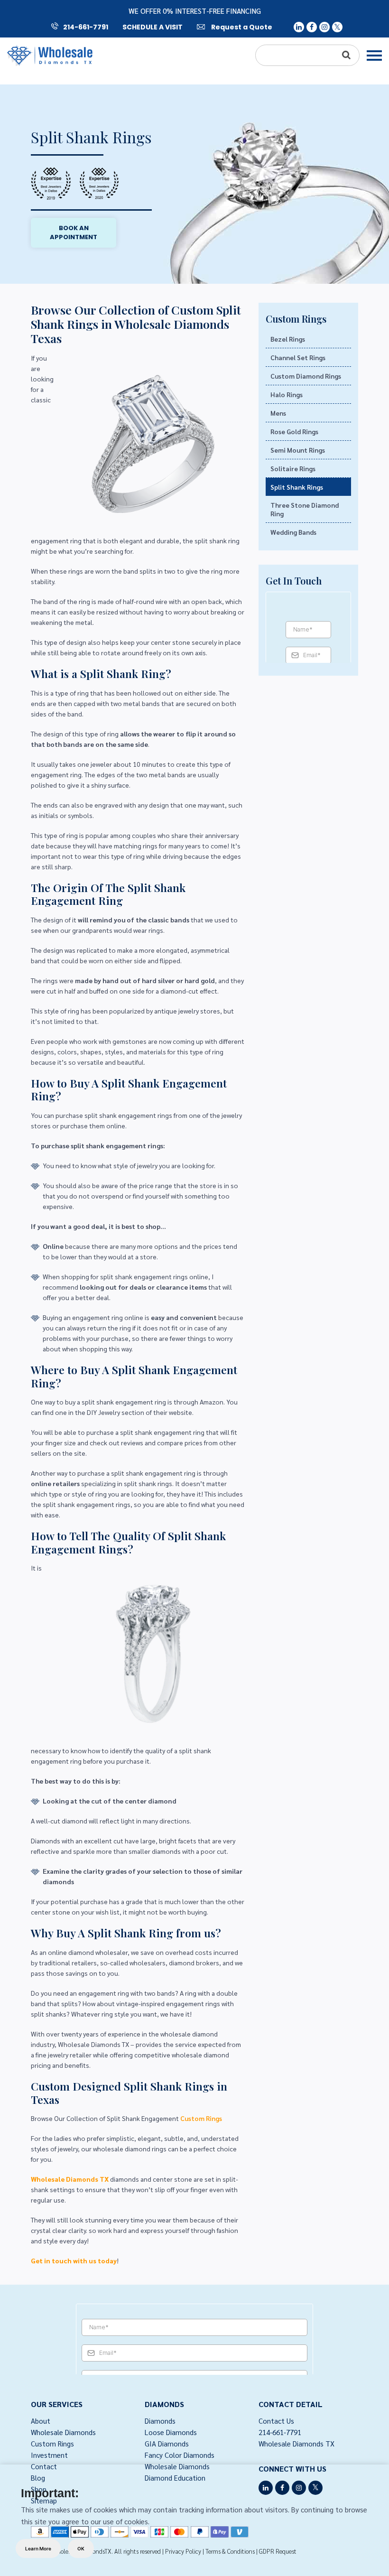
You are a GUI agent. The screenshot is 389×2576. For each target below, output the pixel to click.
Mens (278, 413)
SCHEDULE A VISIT (153, 27)
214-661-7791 (86, 27)
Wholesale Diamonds (63, 2432)
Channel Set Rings (298, 357)
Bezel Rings (288, 339)
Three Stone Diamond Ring (305, 509)
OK (81, 2548)
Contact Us (276, 2421)
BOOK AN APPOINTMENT (74, 233)
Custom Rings (201, 2118)
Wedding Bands (293, 532)
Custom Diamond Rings (306, 376)
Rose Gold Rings (294, 431)
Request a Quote (241, 27)
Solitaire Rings (293, 468)
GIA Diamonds (167, 2443)
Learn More (38, 2548)
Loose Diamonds (171, 2432)
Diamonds (160, 2421)
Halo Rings (287, 394)
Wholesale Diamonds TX (296, 2443)
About (41, 2421)
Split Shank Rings (297, 487)
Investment (49, 2455)
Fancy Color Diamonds (180, 2455)
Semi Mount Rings (298, 450)
